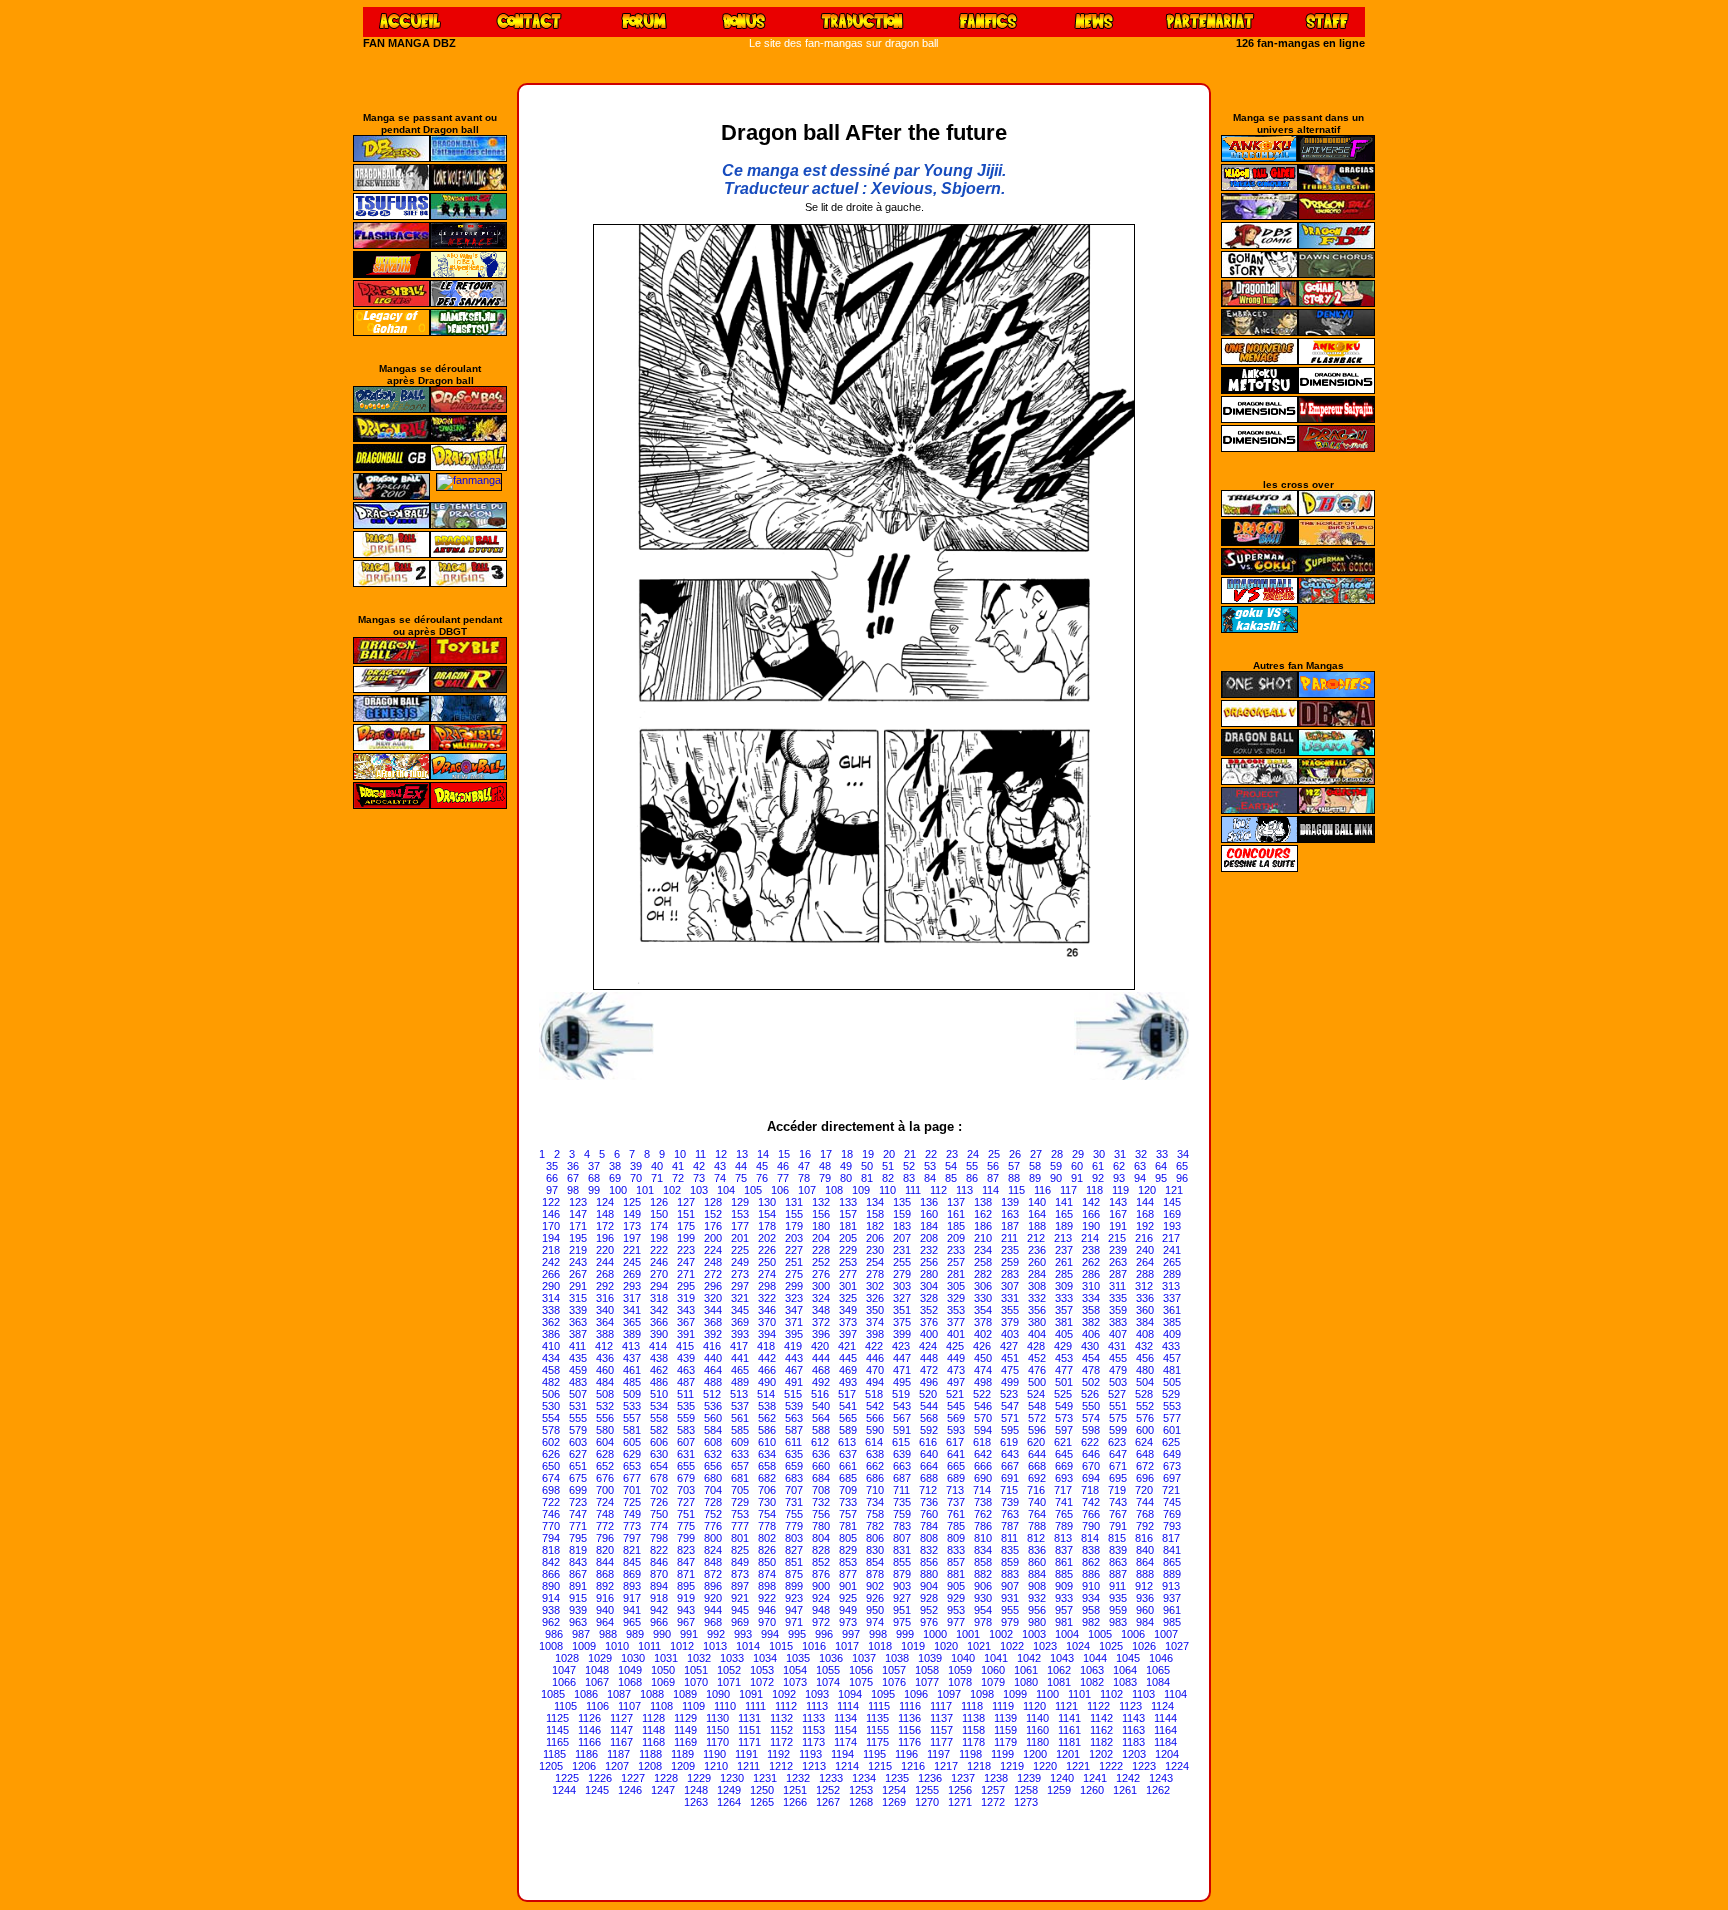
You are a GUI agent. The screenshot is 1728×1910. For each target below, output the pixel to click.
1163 (1133, 1730)
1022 (1012, 1646)
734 (875, 1502)
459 (578, 1370)
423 (901, 1346)
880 (929, 1574)
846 (659, 1562)
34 (1183, 1154)
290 (551, 1286)
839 (1118, 1550)
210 (983, 1238)
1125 (557, 1718)
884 (1037, 1574)
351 (902, 1310)
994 (770, 1634)
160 (929, 1214)
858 (983, 1562)
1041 (996, 1658)
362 (551, 1322)
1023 (1045, 1646)
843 (578, 1562)
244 (605, 1262)
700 (605, 1490)
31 (1120, 1154)
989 (635, 1634)
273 (740, 1274)
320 (713, 1298)
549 (1064, 1406)
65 (1182, 1166)
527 (1117, 1394)
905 (956, 1586)
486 (659, 1382)
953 (956, 1610)
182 (875, 1226)
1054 (795, 1670)
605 (632, 1442)
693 (1064, 1478)
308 (1037, 1286)
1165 (557, 1742)
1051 (696, 1670)
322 (767, 1298)
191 (1118, 1226)
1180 (1037, 1742)
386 (551, 1334)
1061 (1026, 1670)
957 (1064, 1610)
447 (902, 1358)
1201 (1068, 1754)
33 (1162, 1154)
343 (686, 1310)
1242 (1128, 1778)
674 (551, 1478)
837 (1064, 1550)
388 (605, 1334)
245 (632, 1262)
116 (1042, 1190)
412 (604, 1346)
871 (686, 1574)
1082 (1092, 1682)
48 (825, 1166)
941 (632, 1610)
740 (1037, 1502)
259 (1010, 1262)
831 (902, 1550)
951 (902, 1610)
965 (632, 1622)
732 (821, 1502)
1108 (661, 1706)
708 (821, 1490)
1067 (597, 1682)
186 (983, 1226)
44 (741, 1166)
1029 (600, 1658)
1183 (1133, 1742)
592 (929, 1430)
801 (740, 1538)
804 (821, 1538)
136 (929, 1202)
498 (983, 1382)
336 (1145, 1298)
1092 (784, 1694)
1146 (589, 1730)
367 (686, 1322)
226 (767, 1250)
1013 (715, 1646)
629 (632, 1454)
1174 (845, 1742)
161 (956, 1214)
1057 (894, 1670)
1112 (786, 1706)
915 (578, 1598)
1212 (781, 1766)
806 (875, 1538)
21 (910, 1154)
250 (767, 1262)
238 (1091, 1250)
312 (1144, 1286)
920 (713, 1598)
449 (956, 1358)
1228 (666, 1778)
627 (578, 1454)
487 (686, 1382)
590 (875, 1430)
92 (1098, 1178)
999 (905, 1634)
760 (929, 1514)
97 (552, 1190)
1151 (749, 1730)
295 (686, 1286)
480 (1145, 1370)
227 (794, 1250)
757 (848, 1514)
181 (848, 1226)
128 (713, 1202)
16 (805, 1154)
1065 (1158, 1670)
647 (1118, 1454)
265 (1172, 1262)
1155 (877, 1730)
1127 (621, 1718)
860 (1037, 1562)
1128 (653, 1718)
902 (875, 1586)
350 (875, 1310)
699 (578, 1490)
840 (1145, 1550)
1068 (630, 1682)
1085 (553, 1694)
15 (784, 1154)
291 (578, 1286)
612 (820, 1442)
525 (1063, 1394)
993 (743, 1634)
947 (794, 1610)
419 (793, 1346)
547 (1010, 1406)
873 (740, 1574)
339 (578, 1310)
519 (901, 1394)
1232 (798, 1778)
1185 (554, 1754)
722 (551, 1502)
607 (686, 1442)
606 (659, 1442)
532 (605, 1406)
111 (913, 1190)
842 (551, 1562)
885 (1064, 1574)
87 (993, 1178)
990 (662, 1634)
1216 (913, 1766)
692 (1037, 1478)
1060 (993, 1670)
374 (875, 1322)
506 (551, 1394)
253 (848, 1262)
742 (1091, 1502)
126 (659, 1202)
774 (659, 1526)
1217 (946, 1766)
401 (956, 1334)
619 (1009, 1442)
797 (632, 1538)
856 (929, 1562)
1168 (653, 1742)
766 (1091, 1514)
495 (902, 1382)
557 (632, 1418)
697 (1172, 1478)
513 (739, 1394)
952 (929, 1610)
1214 (847, 1766)
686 (875, 1478)
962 (551, 1622)
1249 (729, 1790)
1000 (935, 1634)
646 (1091, 1454)
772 (605, 1526)
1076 (894, 1682)
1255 (927, 1790)
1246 (630, 1790)
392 (713, 1334)
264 (1145, 1262)
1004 (1067, 1634)
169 (1172, 1214)
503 (1118, 1382)
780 (821, 1526)
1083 (1125, 1682)
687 (902, 1478)
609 (740, 1442)
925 (848, 1598)
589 (848, 1430)
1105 (565, 1706)
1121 (1066, 1706)
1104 (1175, 1694)
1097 (949, 1694)
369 (740, 1322)
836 (1037, 1550)
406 (1091, 1334)
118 (1094, 1190)
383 (1118, 1322)
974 (875, 1622)
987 (581, 1634)
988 (608, 1634)
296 (713, 1286)
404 (1037, 1334)
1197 (938, 1754)
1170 (717, 1742)
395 (794, 1334)
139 (1010, 1202)
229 (848, 1250)
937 (1172, 1598)
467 (794, 1370)
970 (767, 1622)
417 (739, 1346)
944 (713, 1610)
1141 (1069, 1718)
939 (578, 1610)
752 (713, 1514)
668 (1037, 1466)
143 (1118, 1202)
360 (1145, 1310)
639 (902, 1454)
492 (821, 1382)
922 (767, 1598)
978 (983, 1622)
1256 (960, 1790)
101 (645, 1190)
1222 (1111, 1766)
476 (1037, 1370)
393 (740, 1334)
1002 (1001, 1634)
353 (956, 1310)
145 (1172, 1202)
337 (1172, 1298)
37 (594, 1166)
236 (1037, 1250)
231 (902, 1250)
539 (794, 1406)
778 (767, 1526)
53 (930, 1166)
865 (1172, 1562)
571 (1010, 1418)
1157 (941, 1730)
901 (848, 1586)
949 (848, 1610)
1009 (584, 1646)
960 (1145, 1610)
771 (578, 1526)
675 (578, 1478)
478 (1091, 1370)
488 (713, 1382)
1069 (663, 1682)
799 (686, 1538)
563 (794, 1418)
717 (1063, 1490)
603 (578, 1442)
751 (686, 1514)
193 (1172, 1226)
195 (578, 1238)
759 (902, 1514)
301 (848, 1286)
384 (1145, 1322)
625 (1171, 1442)
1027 (1177, 1646)
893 (632, 1586)
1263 (696, 1802)
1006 (1133, 1634)
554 (551, 1418)
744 (1145, 1502)
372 (821, 1322)
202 (767, 1238)
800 (713, 1538)
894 (659, 1586)
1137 (941, 1718)
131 (794, 1202)
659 (794, 1466)
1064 (1125, 1670)
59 (1056, 1166)
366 (659, 1322)
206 (875, 1238)
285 (1064, 1274)
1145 (557, 1730)
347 (794, 1310)
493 (848, 1382)
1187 (618, 1754)
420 (820, 1346)
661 (848, 1466)
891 (578, 1586)
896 (713, 1586)
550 (1091, 1406)
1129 (685, 1718)
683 (794, 1478)
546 (983, 1406)
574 (1091, 1418)
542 (875, 1406)
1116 (910, 1706)
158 (875, 1214)
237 (1064, 1250)
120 (1147, 1190)
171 (578, 1226)
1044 (1095, 1658)
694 (1091, 1478)
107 (807, 1190)
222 (659, 1250)
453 (1064, 1358)
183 (902, 1226)
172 (605, 1226)
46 (783, 1166)
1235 (897, 1778)
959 (1118, 1610)
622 (1090, 1442)
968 (713, 1622)
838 (1091, 1550)
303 (902, 1286)
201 (740, 1238)
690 (983, 1478)
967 (686, 1622)
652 (605, 1466)
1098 (982, 1694)
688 (929, 1478)
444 (821, 1358)
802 (767, 1538)
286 (1091, 1274)
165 (1064, 1214)
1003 (1034, 1634)
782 (875, 1526)
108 (834, 1190)
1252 (828, 1790)
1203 (1134, 1754)
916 (605, 1598)
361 (1172, 1310)
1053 (762, 1670)
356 (1037, 1310)
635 (794, 1454)
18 (847, 1154)
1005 (1100, 1634)
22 (931, 1154)
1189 (682, 1754)
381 (1064, 1322)
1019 (913, 1646)
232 (929, 1250)
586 (767, 1430)
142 (1091, 1202)
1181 (1069, 1742)
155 (794, 1214)
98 (573, 1190)
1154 (845, 1730)
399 (902, 1334)
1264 (729, 1802)
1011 (649, 1646)
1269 (894, 1802)
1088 (652, 1694)
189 (1064, 1226)
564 (821, 1418)
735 (902, 1502)
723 (578, 1502)
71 (657, 1178)
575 (1118, 1418)
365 (632, 1322)
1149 (685, 1730)
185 (956, 1226)
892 (605, 1586)
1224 (1177, 1766)
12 (721, 1154)
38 (615, 1166)
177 (740, 1226)
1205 (551, 1766)
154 (767, 1214)
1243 (1161, 1778)
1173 (813, 1742)
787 (1010, 1526)
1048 (597, 1670)
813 (1063, 1538)
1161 (1069, 1730)
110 (887, 1190)
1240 (1062, 1778)
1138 (973, 1718)
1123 (1130, 1706)
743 (1118, 1502)
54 (951, 1166)
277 (848, 1274)
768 (1145, 1514)
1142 (1101, 1718)
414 (658, 1346)
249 (740, 1262)
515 (793, 1394)
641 (956, 1454)
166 (1091, 1214)
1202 (1101, 1754)
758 (875, 1514)
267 (578, 1274)
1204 (1167, 1754)
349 (848, 1310)
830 (875, 1550)
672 (1145, 1466)
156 (821, 1214)
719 (1117, 1490)
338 (551, 1310)
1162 (1101, 1730)
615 (901, 1442)
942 (659, 1610)
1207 (617, 1766)
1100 (1047, 1694)
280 (929, 1274)
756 (821, 1514)
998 (878, 1634)
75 (741, 1178)
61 (1098, 1166)
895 (686, 1586)
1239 (1029, 1778)
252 (821, 1262)
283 (1010, 1274)
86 (972, 1178)
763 (1010, 1514)
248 (713, 1262)
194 (551, 1238)
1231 (765, 1778)
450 (983, 1358)
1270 (927, 1802)
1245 (597, 1790)
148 (605, 1214)
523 (1009, 1394)
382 (1091, 1322)
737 (956, 1502)
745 (1172, 1502)
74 (720, 1178)
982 (1091, 1622)
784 (929, 1526)
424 (928, 1346)
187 (1010, 1226)
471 (902, 1370)
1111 (755, 1706)
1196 (906, 1754)
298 (767, 1286)
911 (1117, 1586)
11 (700, 1154)
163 (1010, 1214)
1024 (1078, 1646)
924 (821, 1598)
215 (1117, 1238)
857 (956, 1562)
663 (902, 1466)
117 (1068, 1190)
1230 (732, 1778)
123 (578, 1202)
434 (551, 1358)
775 (686, 1526)
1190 (714, 1754)
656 (713, 1466)
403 (1010, 1334)
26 (1015, 1154)
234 (983, 1250)
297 (740, 1286)
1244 (564, 1790)
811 (1009, 1538)
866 (551, 1574)
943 (686, 1610)
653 (632, 1466)
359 (1118, 1310)
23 (952, 1154)
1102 (1111, 1694)
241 (1172, 1250)
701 (632, 1490)
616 (928, 1442)
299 (794, 1286)
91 (1077, 1178)
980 (1037, 1622)
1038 (897, 1658)
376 (929, 1322)
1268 (861, 1802)
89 (1035, 1178)
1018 (880, 1646)
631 (686, 1454)
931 (1010, 1598)
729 (740, 1502)
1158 (973, 1730)
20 (889, 1154)
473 (956, 1370)
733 (848, 1502)
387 (578, 1334)
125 (632, 1202)
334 (1091, 1298)
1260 (1092, 1790)
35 (552, 1166)
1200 (1035, 1754)
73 (699, 1178)
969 (740, 1622)
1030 (633, 1658)
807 (902, 1538)
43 (720, 1166)
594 (983, 1430)
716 (1036, 1490)
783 (902, 1526)
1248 (696, 1790)
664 (929, 1466)
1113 (817, 1706)
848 (713, 1562)
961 (1172, 1610)
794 (551, 1538)
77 (783, 1178)
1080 (1026, 1682)
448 (929, 1358)
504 (1145, 1382)
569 (956, 1418)
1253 (861, 1790)
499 (1010, 1382)
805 (848, 1538)
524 (1036, 1394)
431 (1117, 1346)
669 (1064, 1466)
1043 (1062, 1658)
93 (1119, 1178)
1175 (877, 1742)
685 (848, 1478)
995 (797, 1634)
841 (1172, 1550)
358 (1091, 1310)
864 (1145, 1562)
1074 (828, 1682)
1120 (1034, 1706)
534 (659, 1406)
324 (821, 1298)
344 (713, 1310)
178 (767, 1226)
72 (678, 1178)
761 (956, 1514)
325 (848, 1298)
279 (902, 1274)
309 (1064, 1286)
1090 (718, 1694)
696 (1145, 1478)
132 (821, 1202)
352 (929, 1310)
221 (632, 1250)
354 (983, 1310)
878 (875, 1574)
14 (763, 1154)
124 (605, 1202)
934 (1091, 1598)
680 (713, 1478)
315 (578, 1298)
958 (1091, 1610)
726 (659, 1502)
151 (686, 1214)
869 (632, 1574)
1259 (1059, 1790)
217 (1171, 1238)
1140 (1037, 1718)
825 (740, 1550)
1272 (993, 1802)
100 (618, 1190)
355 (1010, 1310)
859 (1010, 1562)
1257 (993, 1790)
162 (983, 1214)
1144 (1165, 1718)
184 (929, 1226)
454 (1091, 1358)
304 (929, 1286)
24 (973, 1154)
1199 (1002, 1754)
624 (1144, 1442)
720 (1144, 1490)
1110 (725, 1706)
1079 (993, 1682)
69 (615, 1178)
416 (712, 1346)
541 (848, 1406)
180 (821, 1226)
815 (1117, 1538)
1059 (960, 1670)
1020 (946, 1646)
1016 (814, 1646)
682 (767, 1478)
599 (1118, 1430)
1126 (589, 1718)
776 (713, 1526)
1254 (894, 1790)
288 (1145, 1274)
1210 (716, 1766)
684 (821, 1478)
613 (847, 1442)
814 (1090, 1538)
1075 (861, 1682)
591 (902, 1430)
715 (1009, 1490)
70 (636, 1178)
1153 (813, 1730)
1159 (1005, 1730)
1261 (1125, 1790)
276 (821, 1274)
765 (1064, 1514)
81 (867, 1178)
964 (605, 1622)
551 (1118, 1406)
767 (1118, 1514)
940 (605, 1610)
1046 (1161, 1658)
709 (848, 1490)
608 (713, 1442)
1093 (817, 1694)
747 (578, 1514)
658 (767, 1466)
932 (1037, 1598)
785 (956, 1526)
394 (767, 1334)
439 (686, 1358)
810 (983, 1538)
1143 (1133, 1718)
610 (767, 1442)
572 (1037, 1418)
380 (1037, 1322)
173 (632, 1226)
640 (929, 1454)
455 (1118, 1358)
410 (551, 1346)
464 (713, 1370)
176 (713, 1226)
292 (605, 1286)
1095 (883, 1694)
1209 (683, 1766)
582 (659, 1430)
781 (848, 1526)
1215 (880, 1766)
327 (902, 1298)
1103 (1143, 1694)
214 (1090, 1238)
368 (713, 1322)
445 (848, 1358)
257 (956, 1262)
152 (713, 1214)
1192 (778, 1754)
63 (1140, 1166)
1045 (1128, 1658)
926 (875, 1598)
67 (573, 1178)
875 (794, 1574)
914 (551, 1598)
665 (956, 1466)
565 (848, 1418)
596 (1037, 1430)
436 (605, 1358)
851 (794, 1562)
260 (1037, 1262)
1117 (941, 1706)
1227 (633, 1778)
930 (983, 1598)
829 (848, 1550)
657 (740, 1466)
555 (578, 1418)
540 (821, 1406)
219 (578, 1250)
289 (1172, 1274)
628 (605, 1454)
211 (1009, 1238)
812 (1036, 1538)
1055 (828, 1670)
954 (983, 1610)
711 (901, 1490)
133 (848, 1202)
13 (742, 1154)
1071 (729, 1682)
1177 (941, 1742)
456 (1145, 1358)
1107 (629, 1706)
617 (955, 1442)
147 (578, 1214)
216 (1144, 1238)
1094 (850, 1694)
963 (578, 1622)
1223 (1144, 1766)
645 (1064, 1454)
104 (726, 1190)
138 (983, 1202)
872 (713, 1574)
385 (1172, 1322)
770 (551, 1526)
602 (551, 1442)
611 (793, 1442)
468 (821, 1370)
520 (928, 1394)
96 (1182, 1178)
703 (686, 1490)
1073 (795, 1682)
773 (632, 1526)
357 (1064, 1310)
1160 (1037, 1730)
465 (740, 1370)
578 (551, 1430)
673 (1172, 1466)
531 (578, 1406)
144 (1145, 1202)
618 (982, 1442)
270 (659, 1274)
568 (929, 1418)
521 (955, 1394)
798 (659, 1538)
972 (821, 1622)
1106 (597, 1706)
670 (1091, 1466)
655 (686, 1466)
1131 (749, 1718)
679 (686, 1478)
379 (1010, 1322)
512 (712, 1394)
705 (740, 1490)
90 (1056, 1178)
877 (848, 1574)
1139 (1005, 1718)
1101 (1079, 1694)
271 (686, 1274)
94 (1140, 1178)
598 (1091, 1430)
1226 (600, 1778)
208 (929, 1238)
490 (767, 1382)
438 (659, 1358)
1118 (972, 1706)
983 (1118, 1622)
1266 (795, 1802)
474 (983, 1370)
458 (551, 1370)
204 (821, 1238)
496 (929, 1382)
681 (740, 1478)
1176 (909, 1742)
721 (1171, 1490)
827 (794, 1550)
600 (1145, 1430)
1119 (1003, 1706)
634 (767, 1454)
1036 (831, 1658)
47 (804, 1166)
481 (1172, 1370)
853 (848, 1562)
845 (632, 1562)
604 (605, 1442)
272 (713, 1274)
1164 (1165, 1730)
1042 (1029, 1658)
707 (794, 1490)
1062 (1059, 1670)
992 (716, 1634)
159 (902, 1214)
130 (767, 1202)
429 (1063, 1346)
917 (632, 1598)
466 (767, 1370)
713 (955, 1490)
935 (1118, 1598)
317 (632, 1298)
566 (875, 1418)
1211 (748, 1766)
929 (956, 1598)
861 (1064, 1562)
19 (868, 1154)
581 (632, 1430)
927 (902, 1598)
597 (1064, 1430)
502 (1091, 1382)
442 (767, 1358)
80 (846, 1178)
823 (686, 1550)
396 (821, 1334)
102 (672, 1190)
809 (956, 1538)
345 (740, 1310)
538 (767, 1406)
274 (767, 1274)
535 (686, 1406)
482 (551, 1382)
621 (1063, 1442)
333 (1064, 1298)
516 (820, 1394)
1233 (831, 1778)
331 (1010, 1298)
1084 (1158, 1682)
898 (767, 1586)
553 (1172, 1406)
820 (605, 1550)
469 (848, 1370)
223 (686, 1250)
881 (956, 1574)
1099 (1015, 1694)
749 (632, 1514)
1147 (621, 1730)
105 (753, 1190)
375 (902, 1322)
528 (1144, 1394)
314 (551, 1298)
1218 (979, 1766)
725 (632, 1502)
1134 (845, 1718)
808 (929, 1538)
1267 (828, 1802)
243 (578, 1262)
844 (605, 1562)
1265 (762, 1802)
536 (713, 1406)
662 (875, 1466)
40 (657, 1166)
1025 (1111, 1646)
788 (1037, 1526)
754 (767, 1514)
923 (794, 1598)
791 (1118, 1526)
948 (821, 1610)
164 (1037, 1214)
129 (740, 1202)
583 (686, 1430)
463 (686, 1370)
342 (659, 1310)
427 (1009, 1346)
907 (1010, 1586)
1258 (1026, 1790)
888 (1145, 1574)
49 (846, 1166)
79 (825, 1178)
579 (578, 1430)
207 (902, 1238)
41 (678, 1166)
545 (956, 1406)
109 (861, 1190)
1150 (717, 1730)
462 (659, 1370)
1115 (879, 1706)
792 (1145, 1526)
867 (578, 1574)
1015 (781, 1646)
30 (1099, 1154)
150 (659, 1214)
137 (956, 1202)
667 (1010, 1466)
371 (794, 1322)
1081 (1059, 1682)
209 (956, 1238)
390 (659, 1334)
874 (767, 1574)
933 (1064, 1598)
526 (1090, 1394)
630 (659, 1454)
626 (551, 1454)
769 (1172, 1514)
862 (1091, 1562)
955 (1010, 1610)
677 (632, 1478)
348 (821, 1310)
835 (1010, 1550)
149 (632, 1214)
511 (685, 1394)
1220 (1045, 1766)
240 (1145, 1250)
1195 (874, 1754)
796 (605, 1538)
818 (551, 1550)
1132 (781, 1718)
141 (1064, 1202)
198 (659, 1238)
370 (767, 1322)
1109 (693, 1706)
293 (632, 1286)
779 (794, 1526)
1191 (746, 1754)
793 (1172, 1526)
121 (1174, 1190)
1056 (861, 1670)
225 (740, 1250)
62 (1119, 1166)
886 (1091, 1574)
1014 (748, 1646)
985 (1172, 1622)
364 (605, 1322)
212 (1036, 1238)
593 (956, 1430)
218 (551, 1250)
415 (685, 1346)
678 (659, 1478)
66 (552, 1178)
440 (713, 1358)
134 (875, 1202)
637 (848, 1454)
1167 (621, 1742)
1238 (996, 1778)
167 (1118, 1214)
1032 (699, 1658)
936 (1145, 1598)
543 (902, 1406)
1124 (1162, 1706)
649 (1172, 1454)
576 (1145, 1418)
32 (1141, 1154)
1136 (909, 1718)
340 (605, 1310)
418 (766, 1346)
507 (578, 1394)
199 (686, 1238)
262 (1091, 1262)
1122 (1098, 1706)
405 (1064, 1334)
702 (659, 1490)
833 (956, 1550)
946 (767, 1610)
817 (1171, 1538)
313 (1171, 1286)
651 (578, 1466)
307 (1010, 1286)
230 (875, 1250)
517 (847, 1394)
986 (554, 1634)
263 (1118, 1262)
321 (740, 1298)
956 (1037, 1610)
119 (1120, 1190)
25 (994, 1154)
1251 (795, 1790)
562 (767, 1418)
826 (767, 1550)
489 (740, 1382)
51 (888, 1166)
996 (824, 1634)
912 (1144, 1586)
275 (794, 1274)
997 (851, 1634)
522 (982, 1394)
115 (1016, 1190)
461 (632, 1370)
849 (740, 1562)
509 (632, 1394)
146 (551, 1214)
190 (1091, 1226)
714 (982, 1490)
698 (551, 1490)
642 (983, 1454)
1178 (973, 1742)
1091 (751, 1694)
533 (632, 1406)
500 (1037, 1382)
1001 (968, 1634)
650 (551, 1466)
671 (1118, 1466)
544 (929, 1406)
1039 (930, 1658)
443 (794, 1358)
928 (929, 1598)
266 (551, 1274)
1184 (1165, 1742)
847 (686, 1562)
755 (794, 1514)
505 (1172, 1382)
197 (632, 1238)
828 (821, 1550)
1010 (617, 1646)
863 (1118, 1562)
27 (1036, 1154)
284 (1037, 1274)
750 (659, 1514)
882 (983, 1574)
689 (956, 1478)
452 (1037, 1358)
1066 (564, 1682)
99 (594, 1190)
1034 (765, 1658)
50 (867, 1166)
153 (740, 1214)
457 (1172, 1358)
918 (659, 1598)
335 (1118, 1298)
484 (605, 1382)
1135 (877, 1718)
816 (1144, 1538)
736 (929, 1502)
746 (551, 1514)
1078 (960, 1682)
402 (983, 1334)
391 (686, 1334)
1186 (586, 1754)
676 (605, 1478)
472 (929, 1370)
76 (762, 1178)
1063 (1092, 1670)
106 (780, 1190)
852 (821, 1562)
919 (686, 1598)
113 (964, 1190)
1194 (842, 1754)
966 (659, 1622)
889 (1172, 1574)
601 (1172, 1430)
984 (1145, 1622)
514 (766, 1394)
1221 (1078, 1766)
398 (875, 1334)
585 (740, 1430)
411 (577, 1346)
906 (983, 1586)
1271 (960, 1802)
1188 (650, 1754)
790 (1091, 1526)
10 (680, 1154)
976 (929, 1622)
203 (794, 1238)
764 (1037, 1514)
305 (956, 1286)
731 (794, 1502)
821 (632, 1550)
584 (713, 1430)
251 (794, 1262)
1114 (848, 1706)
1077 (927, 1682)
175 (686, 1226)
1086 (586, 1694)
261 (1064, 1262)
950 (875, 1610)
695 (1118, 1478)
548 (1037, 1406)
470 (875, 1370)
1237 (963, 1778)
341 (632, 1310)
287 (1118, 1274)
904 (929, 1586)
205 (848, 1238)
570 (983, 1418)
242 (551, 1262)
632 (713, 1454)
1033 (732, 1658)
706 (767, 1490)
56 (993, 1166)
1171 (749, 1742)
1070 (696, 1682)
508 (605, 1394)
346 (767, 1310)
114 (990, 1190)
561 (740, 1418)
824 (713, 1550)
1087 (619, 1694)
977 (956, 1622)
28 (1057, 1154)
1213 (814, 1766)
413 (631, 1346)
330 (983, 1298)
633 (740, 1454)
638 (875, 1454)
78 (804, 1178)
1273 (1026, 1802)
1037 (864, 1658)
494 (875, 1382)
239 (1118, 1250)
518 (874, 1394)
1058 (927, 1670)
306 (983, 1286)
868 (605, 1574)
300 (821, 1286)
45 (762, 1166)
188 (1037, 1226)
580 (605, 1430)
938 (551, 1610)
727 (686, 1502)
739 (1010, 1502)
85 (951, 1178)
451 (1010, 1358)
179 (794, 1226)
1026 (1144, 1646)
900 (821, 1586)
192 (1145, 1226)
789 (1064, 1526)
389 (632, 1334)
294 (659, 1286)
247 (686, 1262)
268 (605, 1274)
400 (929, 1334)
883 (1010, 1574)
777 (740, 1526)
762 (983, 1514)
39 (636, 1166)
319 (686, 1298)
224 (713, 1250)
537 (740, 1406)
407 (1118, 1334)
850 (767, 1562)
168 (1145, 1214)
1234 (864, 1778)
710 (875, 1490)
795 (578, 1538)
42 (699, 1166)
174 (659, 1226)
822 (659, 1550)
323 (794, 1298)
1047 (564, 1670)
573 (1064, 1418)
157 (848, 1214)
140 (1037, 1202)
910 (1091, 1586)
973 (848, 1622)
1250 (762, 1790)
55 (972, 1166)
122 (551, 1202)
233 (956, 1250)
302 (875, 1286)
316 (605, 1298)
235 (1010, 1250)
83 (909, 1178)
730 (767, 1502)
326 (875, 1298)
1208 (650, 1766)
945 (740, 1610)
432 (1144, 1346)
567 (902, 1418)
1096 (916, 1694)
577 (1172, 1418)
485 (632, 1382)
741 (1064, 1502)
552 (1145, 1406)
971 (794, 1622)
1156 (909, 1730)
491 (794, 1382)
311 (1117, 1286)
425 (955, 1346)
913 (1171, 1586)
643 (1010, 1454)
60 (1077, 1166)
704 (713, 1490)
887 (1118, 1574)
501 (1064, 1382)
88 (1014, 1178)
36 (573, 1166)
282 (983, 1274)
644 (1037, 1454)
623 (1117, 1442)
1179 (1005, 1742)
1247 (663, 1790)
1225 (567, 1778)
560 (713, 1418)
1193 (810, 1754)
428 (1036, 1346)
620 (1036, 1442)
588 (821, 1430)
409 (1172, 1334)
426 (982, 1346)
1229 (699, 1778)
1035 (798, 1658)
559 (686, 1418)
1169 (685, 1742)
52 (909, 1166)
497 (956, 1382)
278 (875, 1274)
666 (983, 1466)
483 (578, 1382)
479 (1118, 1370)
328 (929, 1298)
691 (1010, 1478)
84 (930, 1178)
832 (929, 1550)
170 (551, 1226)
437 (632, 1358)
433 (1171, 1346)
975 (902, 1622)
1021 (979, 1646)
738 (983, 1502)
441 (740, 1358)
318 (659, 1298)
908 (1037, 1586)
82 (888, 1178)
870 (659, 1574)
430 (1090, 1346)
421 (847, 1346)
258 (983, 1262)
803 (794, 1538)
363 (578, 1322)
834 (983, 1550)
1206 (584, 1766)
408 (1145, 1334)
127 (686, 1202)
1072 (762, 1682)
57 (1014, 1166)
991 (689, 1634)
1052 (729, 1670)
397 (848, 1334)
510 (659, 1394)
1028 (567, 1658)
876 (821, 1574)
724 (605, 1502)
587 (794, 1430)
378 (983, 1322)
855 (902, 1562)
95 (1161, 1178)
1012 (682, 1646)
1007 (1166, 1634)
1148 (653, 1730)
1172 (781, 1742)
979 (1010, 1622)
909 (1064, 1586)
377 (956, 1322)
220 (605, 1250)
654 (659, 1466)
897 (740, 1586)
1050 (663, 1670)
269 (632, 1274)
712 (928, 1490)
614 (874, 1442)
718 (1090, 1490)
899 (794, 1586)
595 (1010, 1430)
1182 (1101, 1742)
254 (875, 1262)
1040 (963, 1658)
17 (826, 1154)
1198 (970, 1754)
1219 (1012, 1766)
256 (929, 1262)
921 (740, 1598)
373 (848, 1322)
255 (902, 1262)
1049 (630, 1670)
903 (902, 1586)
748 (605, 1514)
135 (902, 1202)
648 (1145, 1454)
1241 (1095, 1778)
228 (821, 1250)
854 (875, 1562)
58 (1035, 1166)
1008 (551, 1646)
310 (1091, 1286)
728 (713, 1502)
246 (659, 1262)
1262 (1158, 1790)
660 (821, 1466)
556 (605, 1418)
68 (594, 1178)
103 (699, 1190)
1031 (666, 1658)
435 (578, 1358)
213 (1063, 1238)
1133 (813, 1718)
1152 (781, 1730)
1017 (847, 1646)
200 (713, 1238)
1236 (930, 1778)
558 (659, 1418)
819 (578, 1550)
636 (821, 1454)
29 (1078, 1154)
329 (956, 1298)
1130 (717, 1718)
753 (740, 1514)
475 (1010, 1370)
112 (938, 1190)
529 (1171, 1394)
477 (1064, 1370)
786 (983, 1526)
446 (875, 1358)
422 (874, 1346)
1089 (685, 1694)
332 (1037, 1298)
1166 (589, 1742)
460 (605, 1370)
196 (605, 1238)
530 (551, 1406)
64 (1161, 1166)
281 (956, 1274)
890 (551, 1586)
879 (902, 1574)
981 (1064, 1622)
